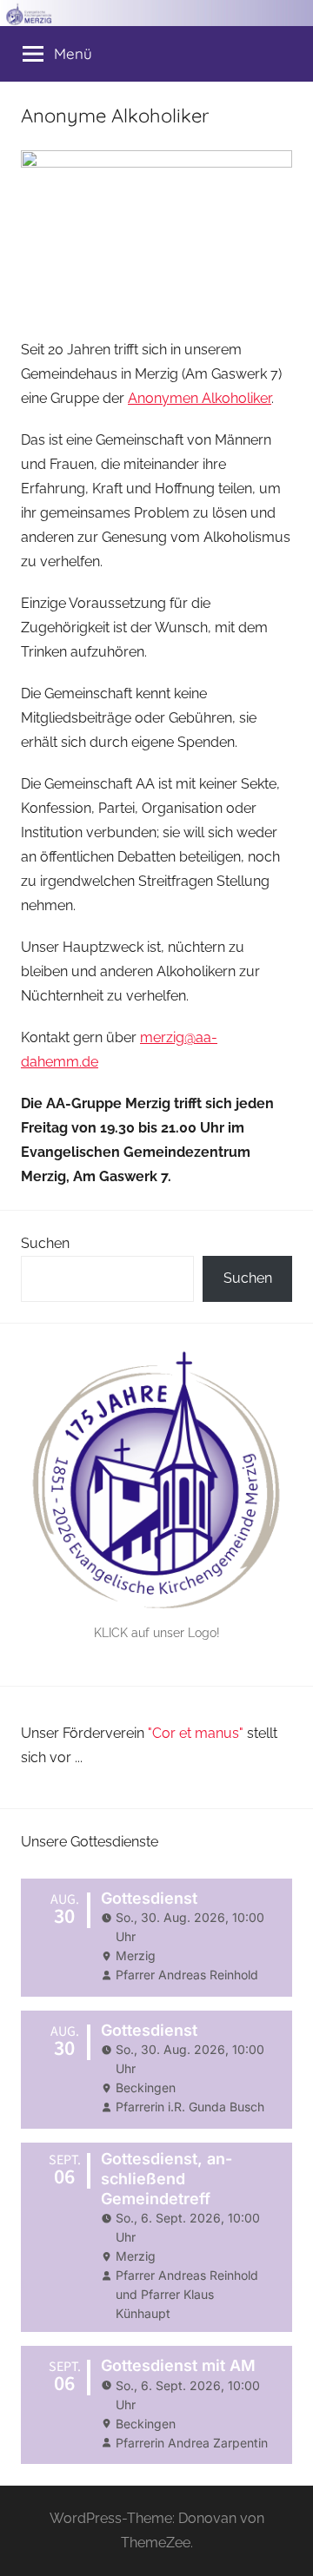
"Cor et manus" (196, 1733)
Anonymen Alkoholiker (200, 398)
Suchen (45, 1243)
